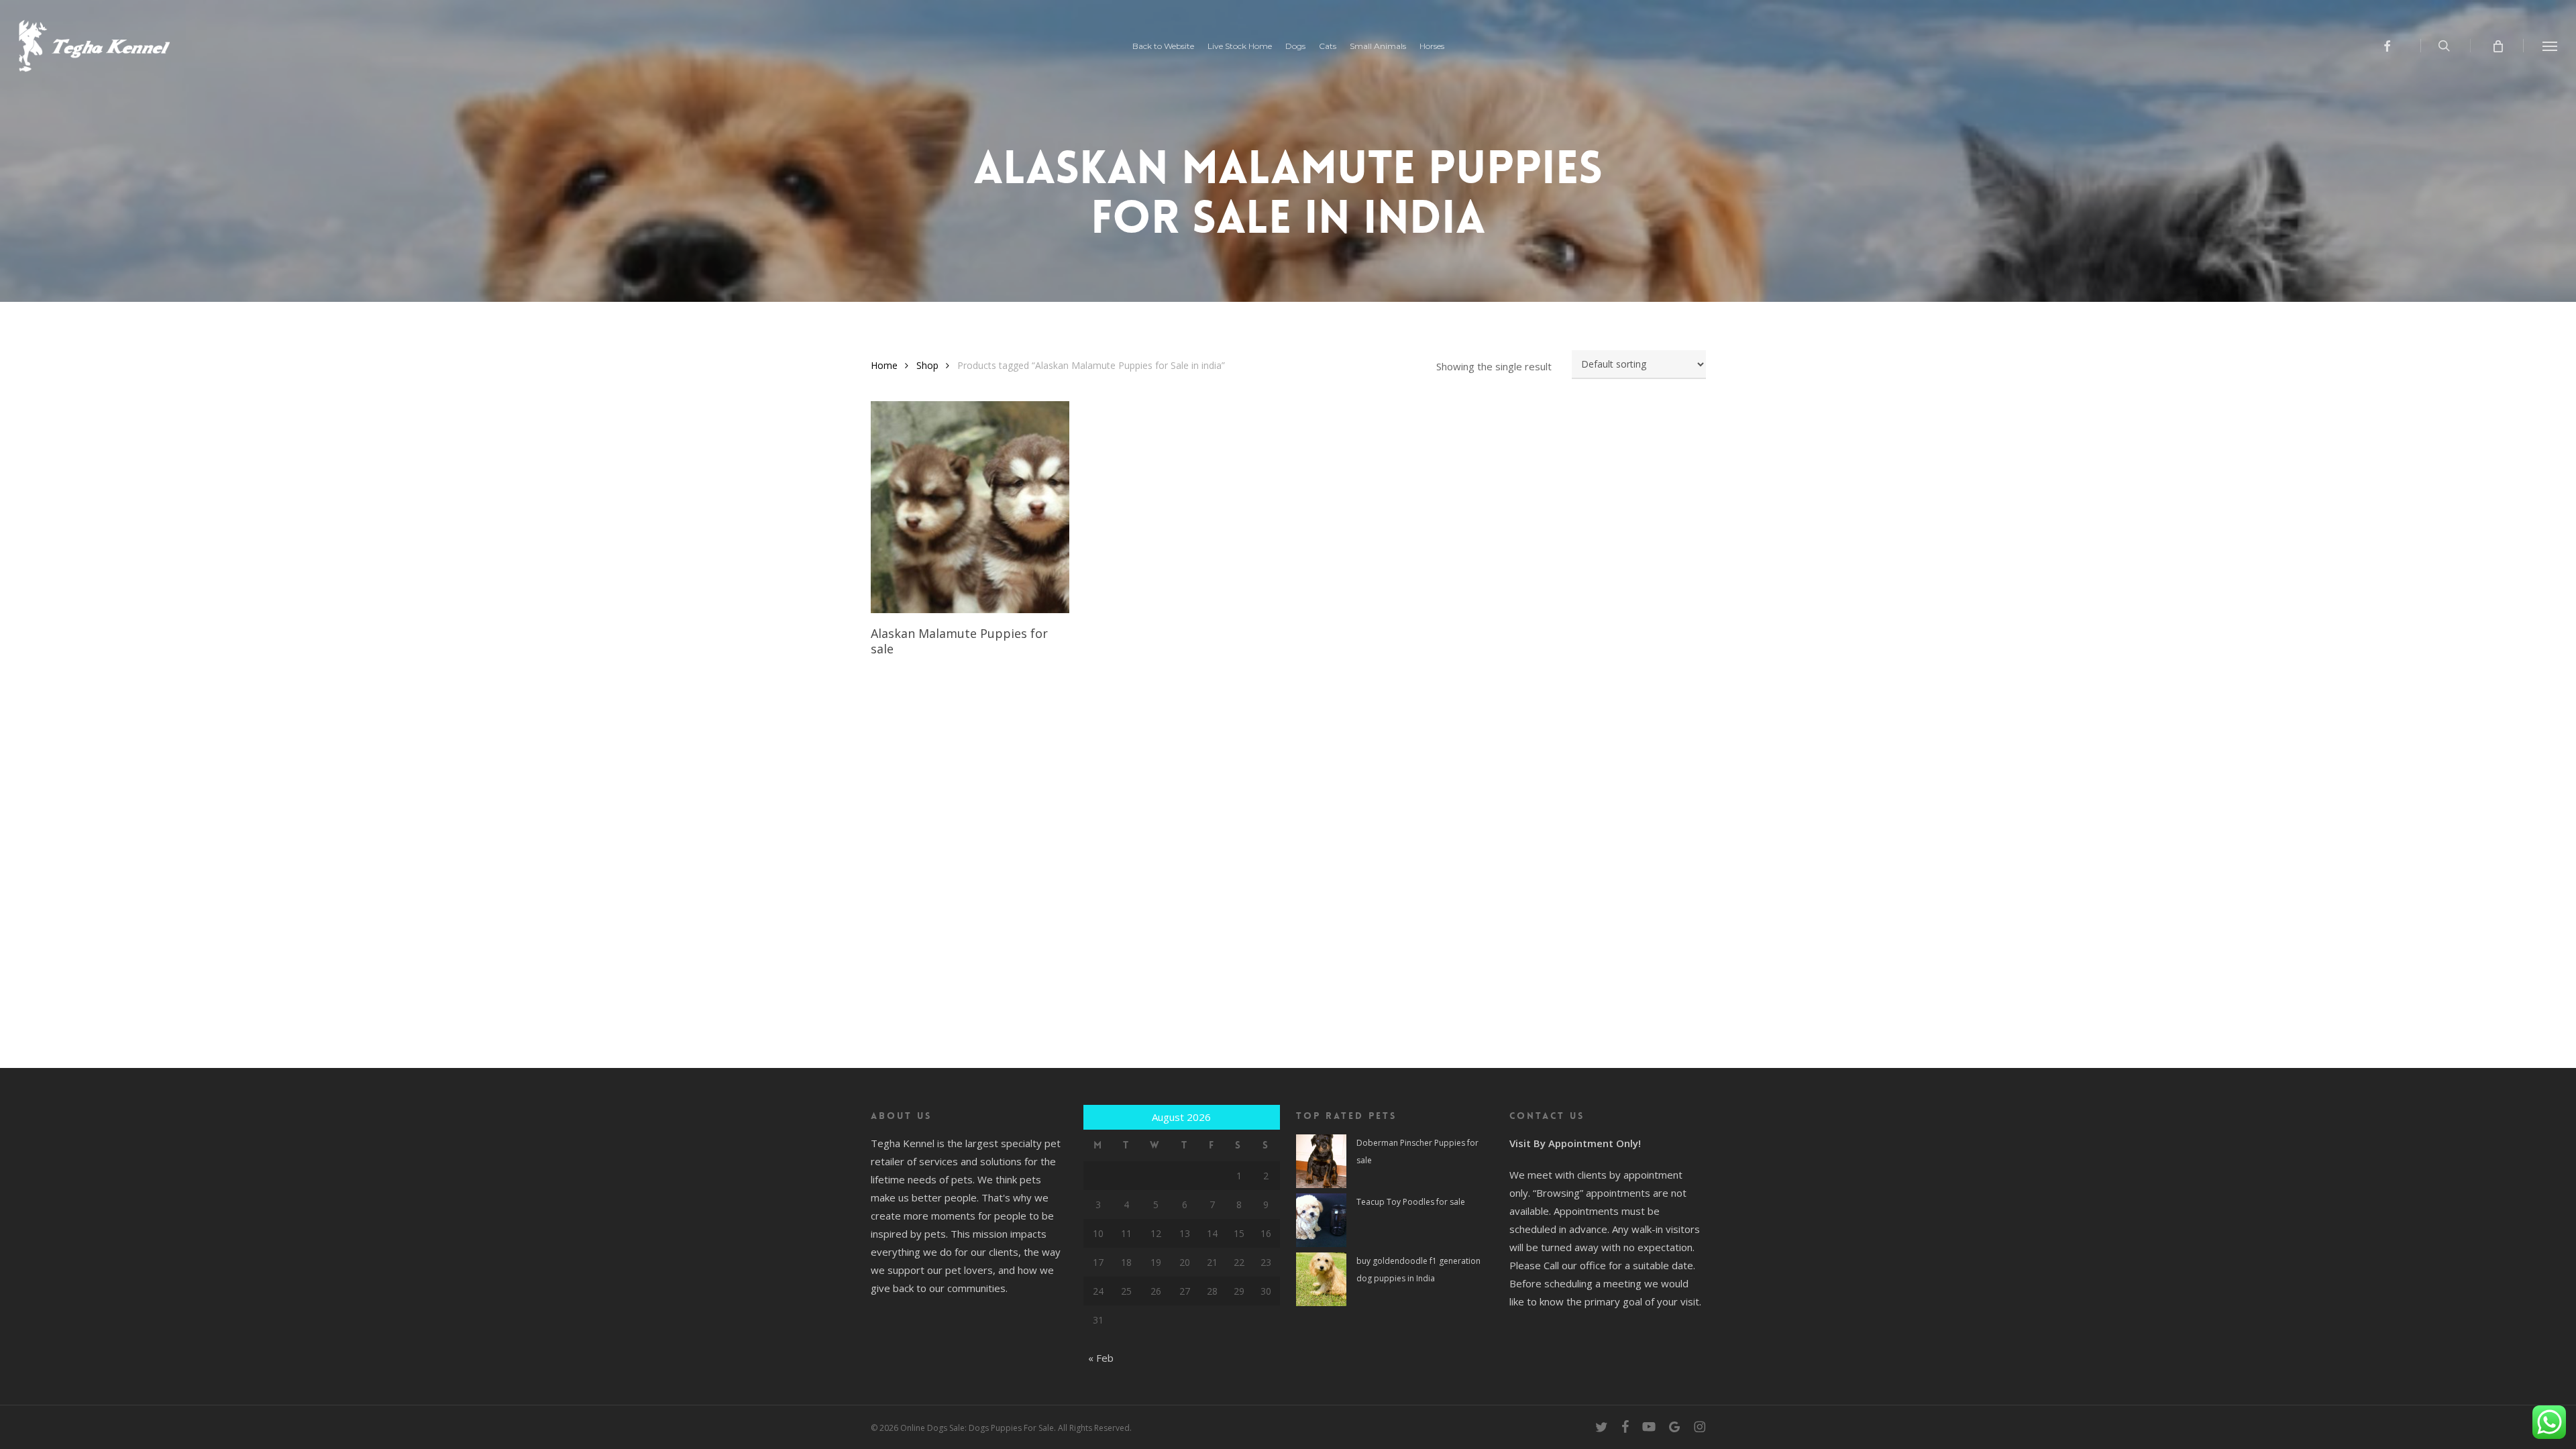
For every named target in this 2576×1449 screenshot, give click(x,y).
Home (884, 365)
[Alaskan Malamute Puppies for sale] (970, 507)
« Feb (1101, 1358)
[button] (2550, 46)
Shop (927, 365)
